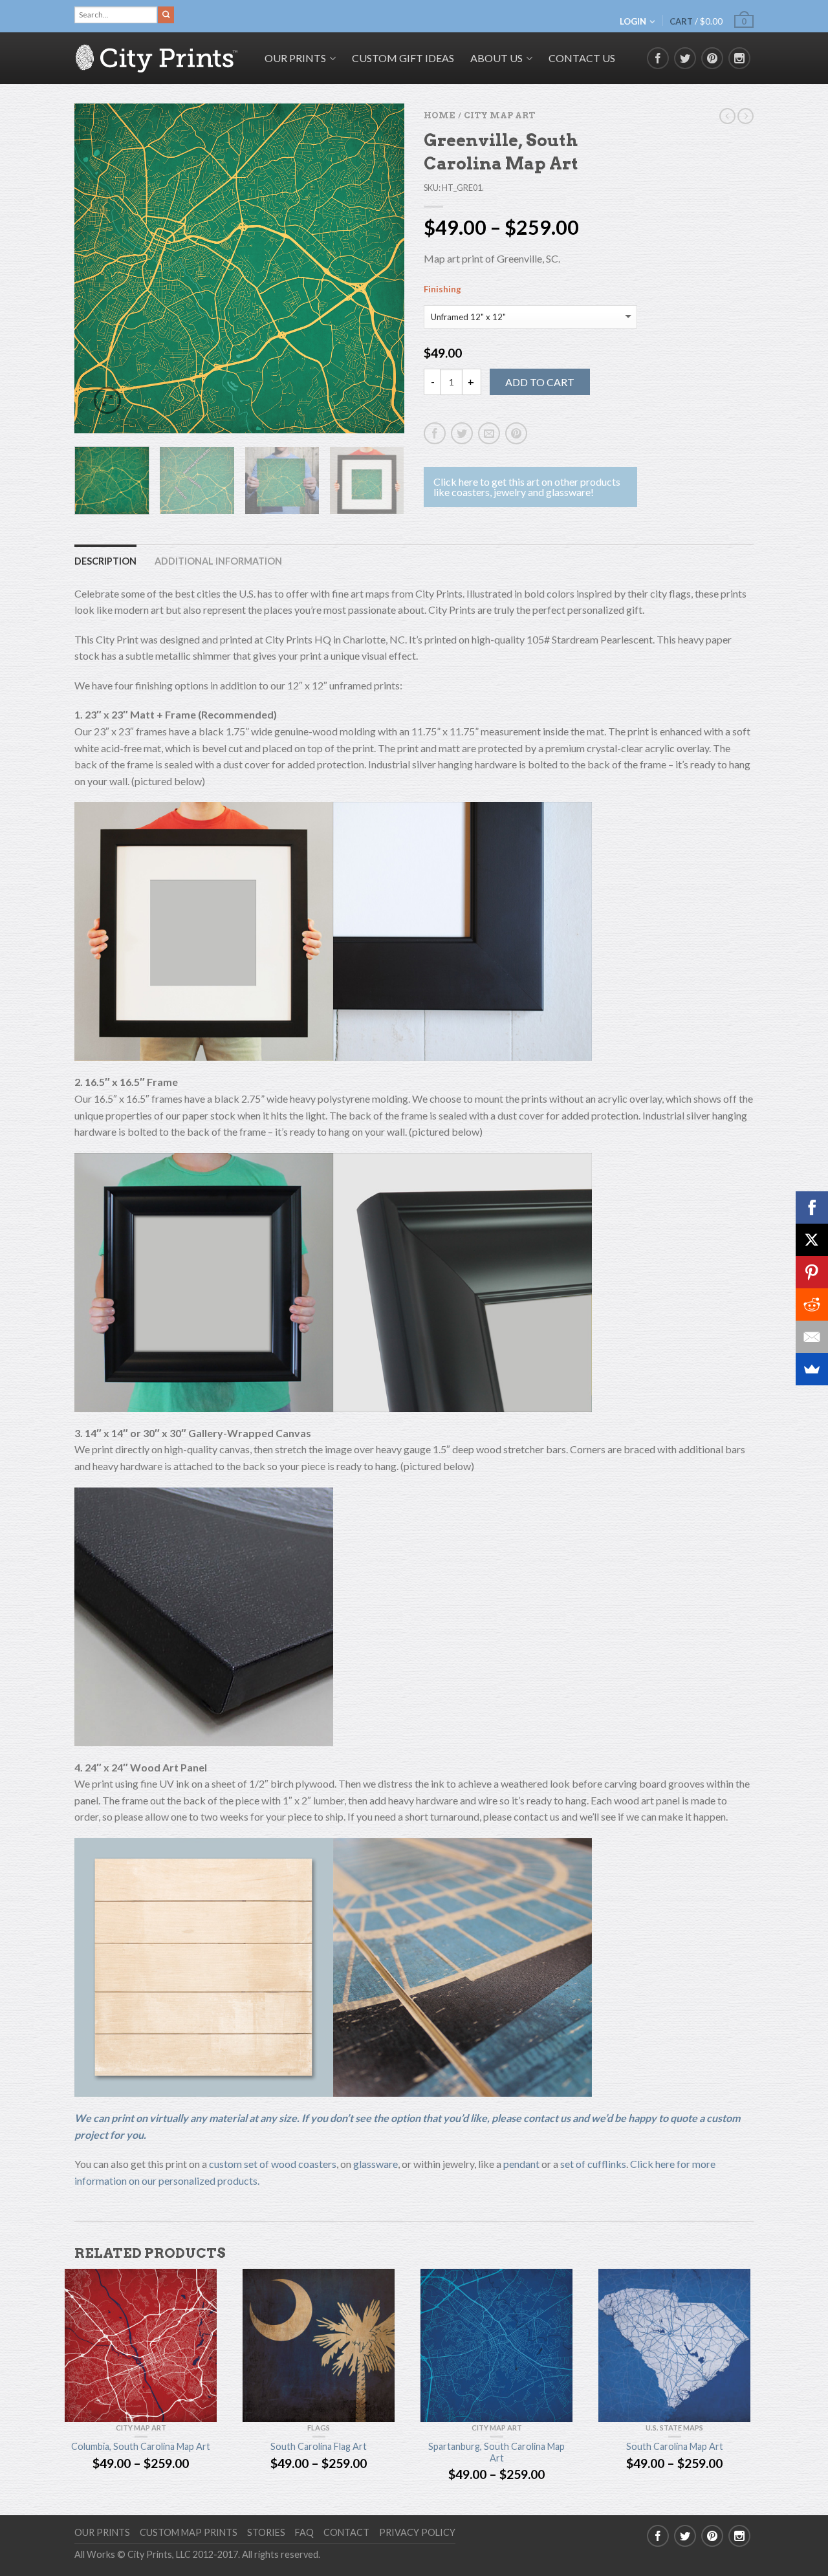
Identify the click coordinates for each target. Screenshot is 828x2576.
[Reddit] (812, 1304)
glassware (376, 2164)
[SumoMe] (812, 1369)
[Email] (812, 1337)
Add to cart (540, 382)
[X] (812, 1240)
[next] (387, 268)
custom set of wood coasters (273, 2164)
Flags (319, 2428)
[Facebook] (812, 1207)
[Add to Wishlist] (372, 136)
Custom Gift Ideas (403, 58)
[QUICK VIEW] (141, 2345)
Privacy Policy (417, 2532)
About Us (496, 58)
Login (633, 21)
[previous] (92, 268)
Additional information (218, 561)
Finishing (442, 289)
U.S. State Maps (674, 2428)
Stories (266, 2532)
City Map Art (499, 115)
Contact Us (582, 58)
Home (439, 115)
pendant (521, 2164)
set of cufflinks (593, 2164)
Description (105, 561)
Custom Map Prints (189, 2532)
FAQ (304, 2532)
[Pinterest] (812, 1272)
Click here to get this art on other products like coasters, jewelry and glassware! (527, 487)
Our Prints (102, 2532)
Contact (346, 2532)
